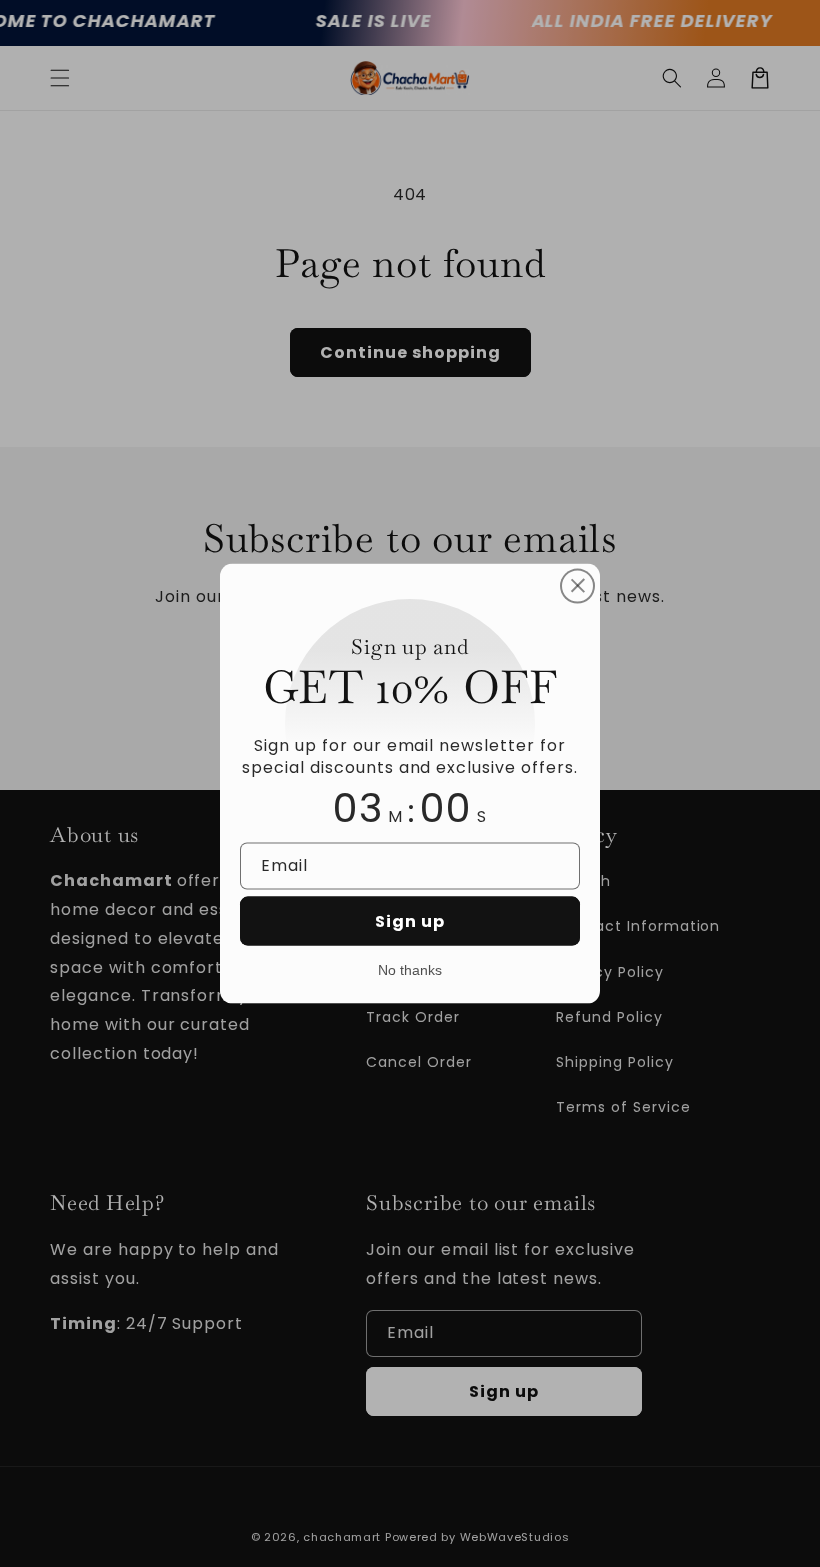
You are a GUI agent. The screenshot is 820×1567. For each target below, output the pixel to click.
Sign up (410, 921)
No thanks (410, 970)
